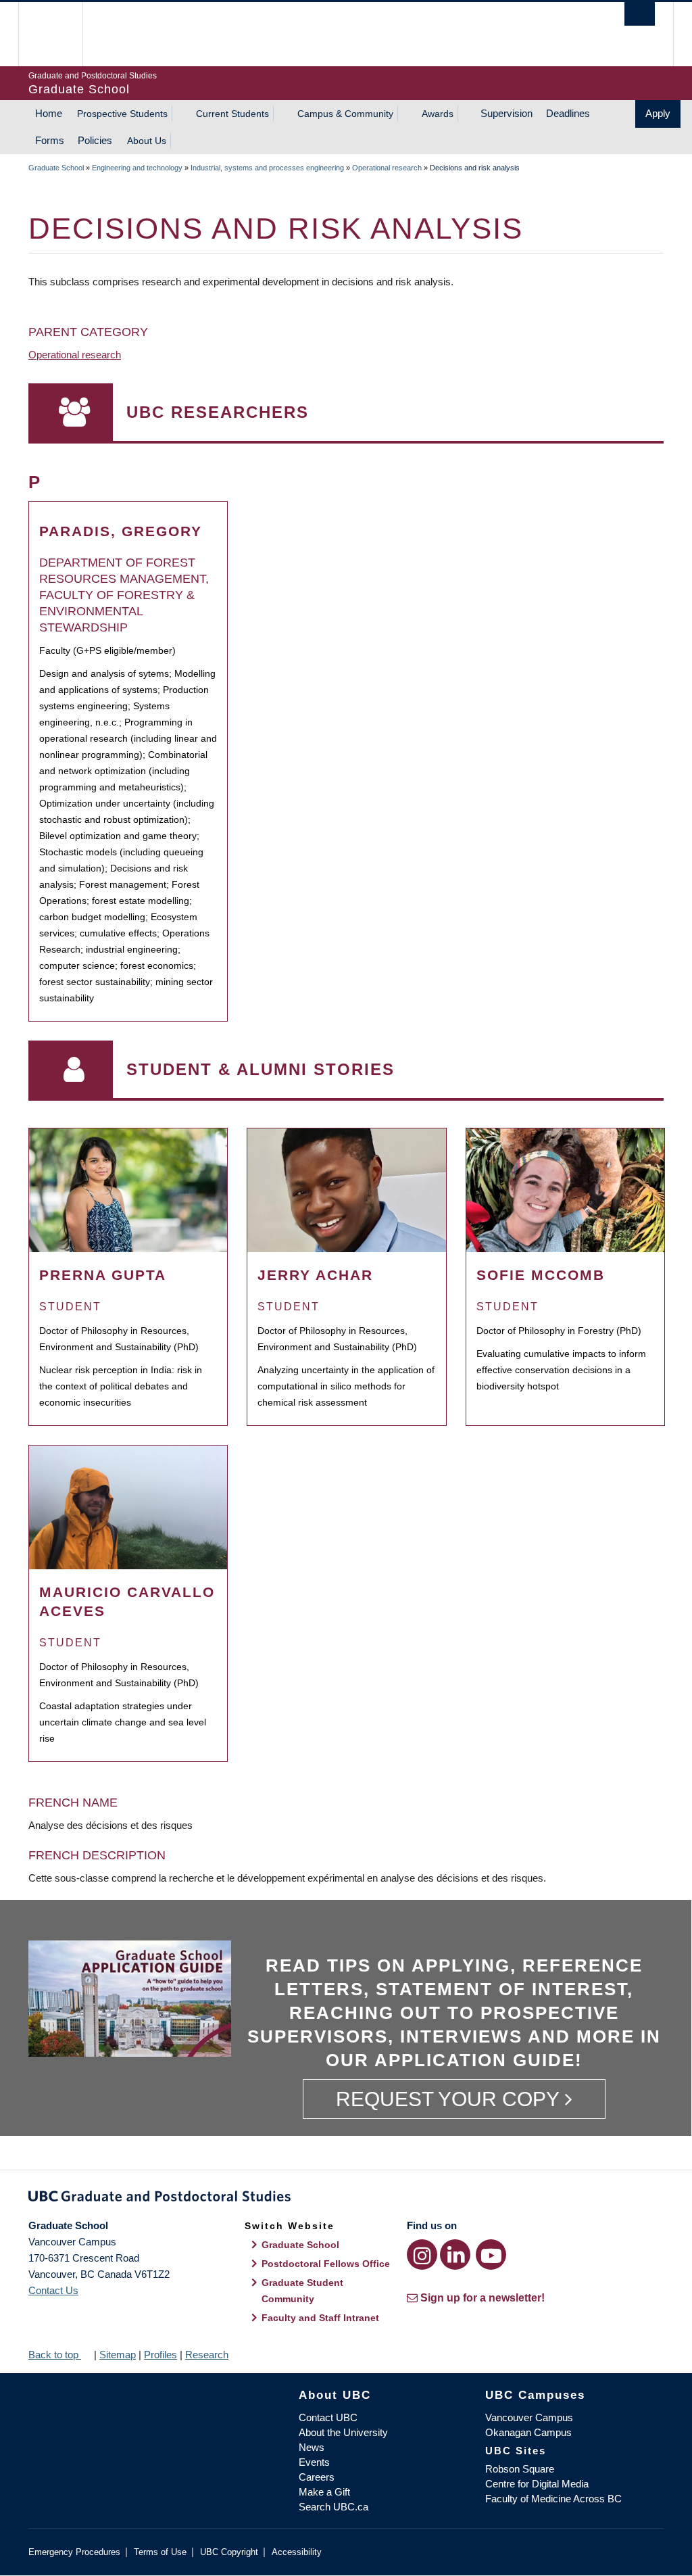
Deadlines (568, 113)
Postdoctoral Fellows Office (326, 2264)
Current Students (232, 114)
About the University (343, 2432)
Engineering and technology (137, 168)
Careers (317, 2477)
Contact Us (53, 2290)
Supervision (506, 113)
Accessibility (297, 2552)
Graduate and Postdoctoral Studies (346, 2199)
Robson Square (520, 2469)
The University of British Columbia (60, 34)
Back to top (55, 2355)
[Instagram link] (422, 2255)
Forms (50, 140)
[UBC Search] (640, 14)
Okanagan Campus (528, 2432)
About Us (147, 141)
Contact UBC (328, 2417)
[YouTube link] (491, 2255)
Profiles (160, 2355)
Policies (95, 140)
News (312, 2447)
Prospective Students (122, 114)
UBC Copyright (229, 2552)
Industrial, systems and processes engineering (267, 168)
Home (49, 113)
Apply (658, 113)
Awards (438, 114)
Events (314, 2462)
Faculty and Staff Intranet (320, 2318)
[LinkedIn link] (455, 2255)
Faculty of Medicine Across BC (553, 2499)
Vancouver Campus (529, 2417)
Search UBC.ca (333, 2507)
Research (207, 2355)
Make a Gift (324, 2492)
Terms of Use (160, 2552)
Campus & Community (345, 114)
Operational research (387, 168)
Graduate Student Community (302, 2291)
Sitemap (118, 2355)
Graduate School (56, 168)
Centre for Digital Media (537, 2484)
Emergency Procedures (74, 2552)
